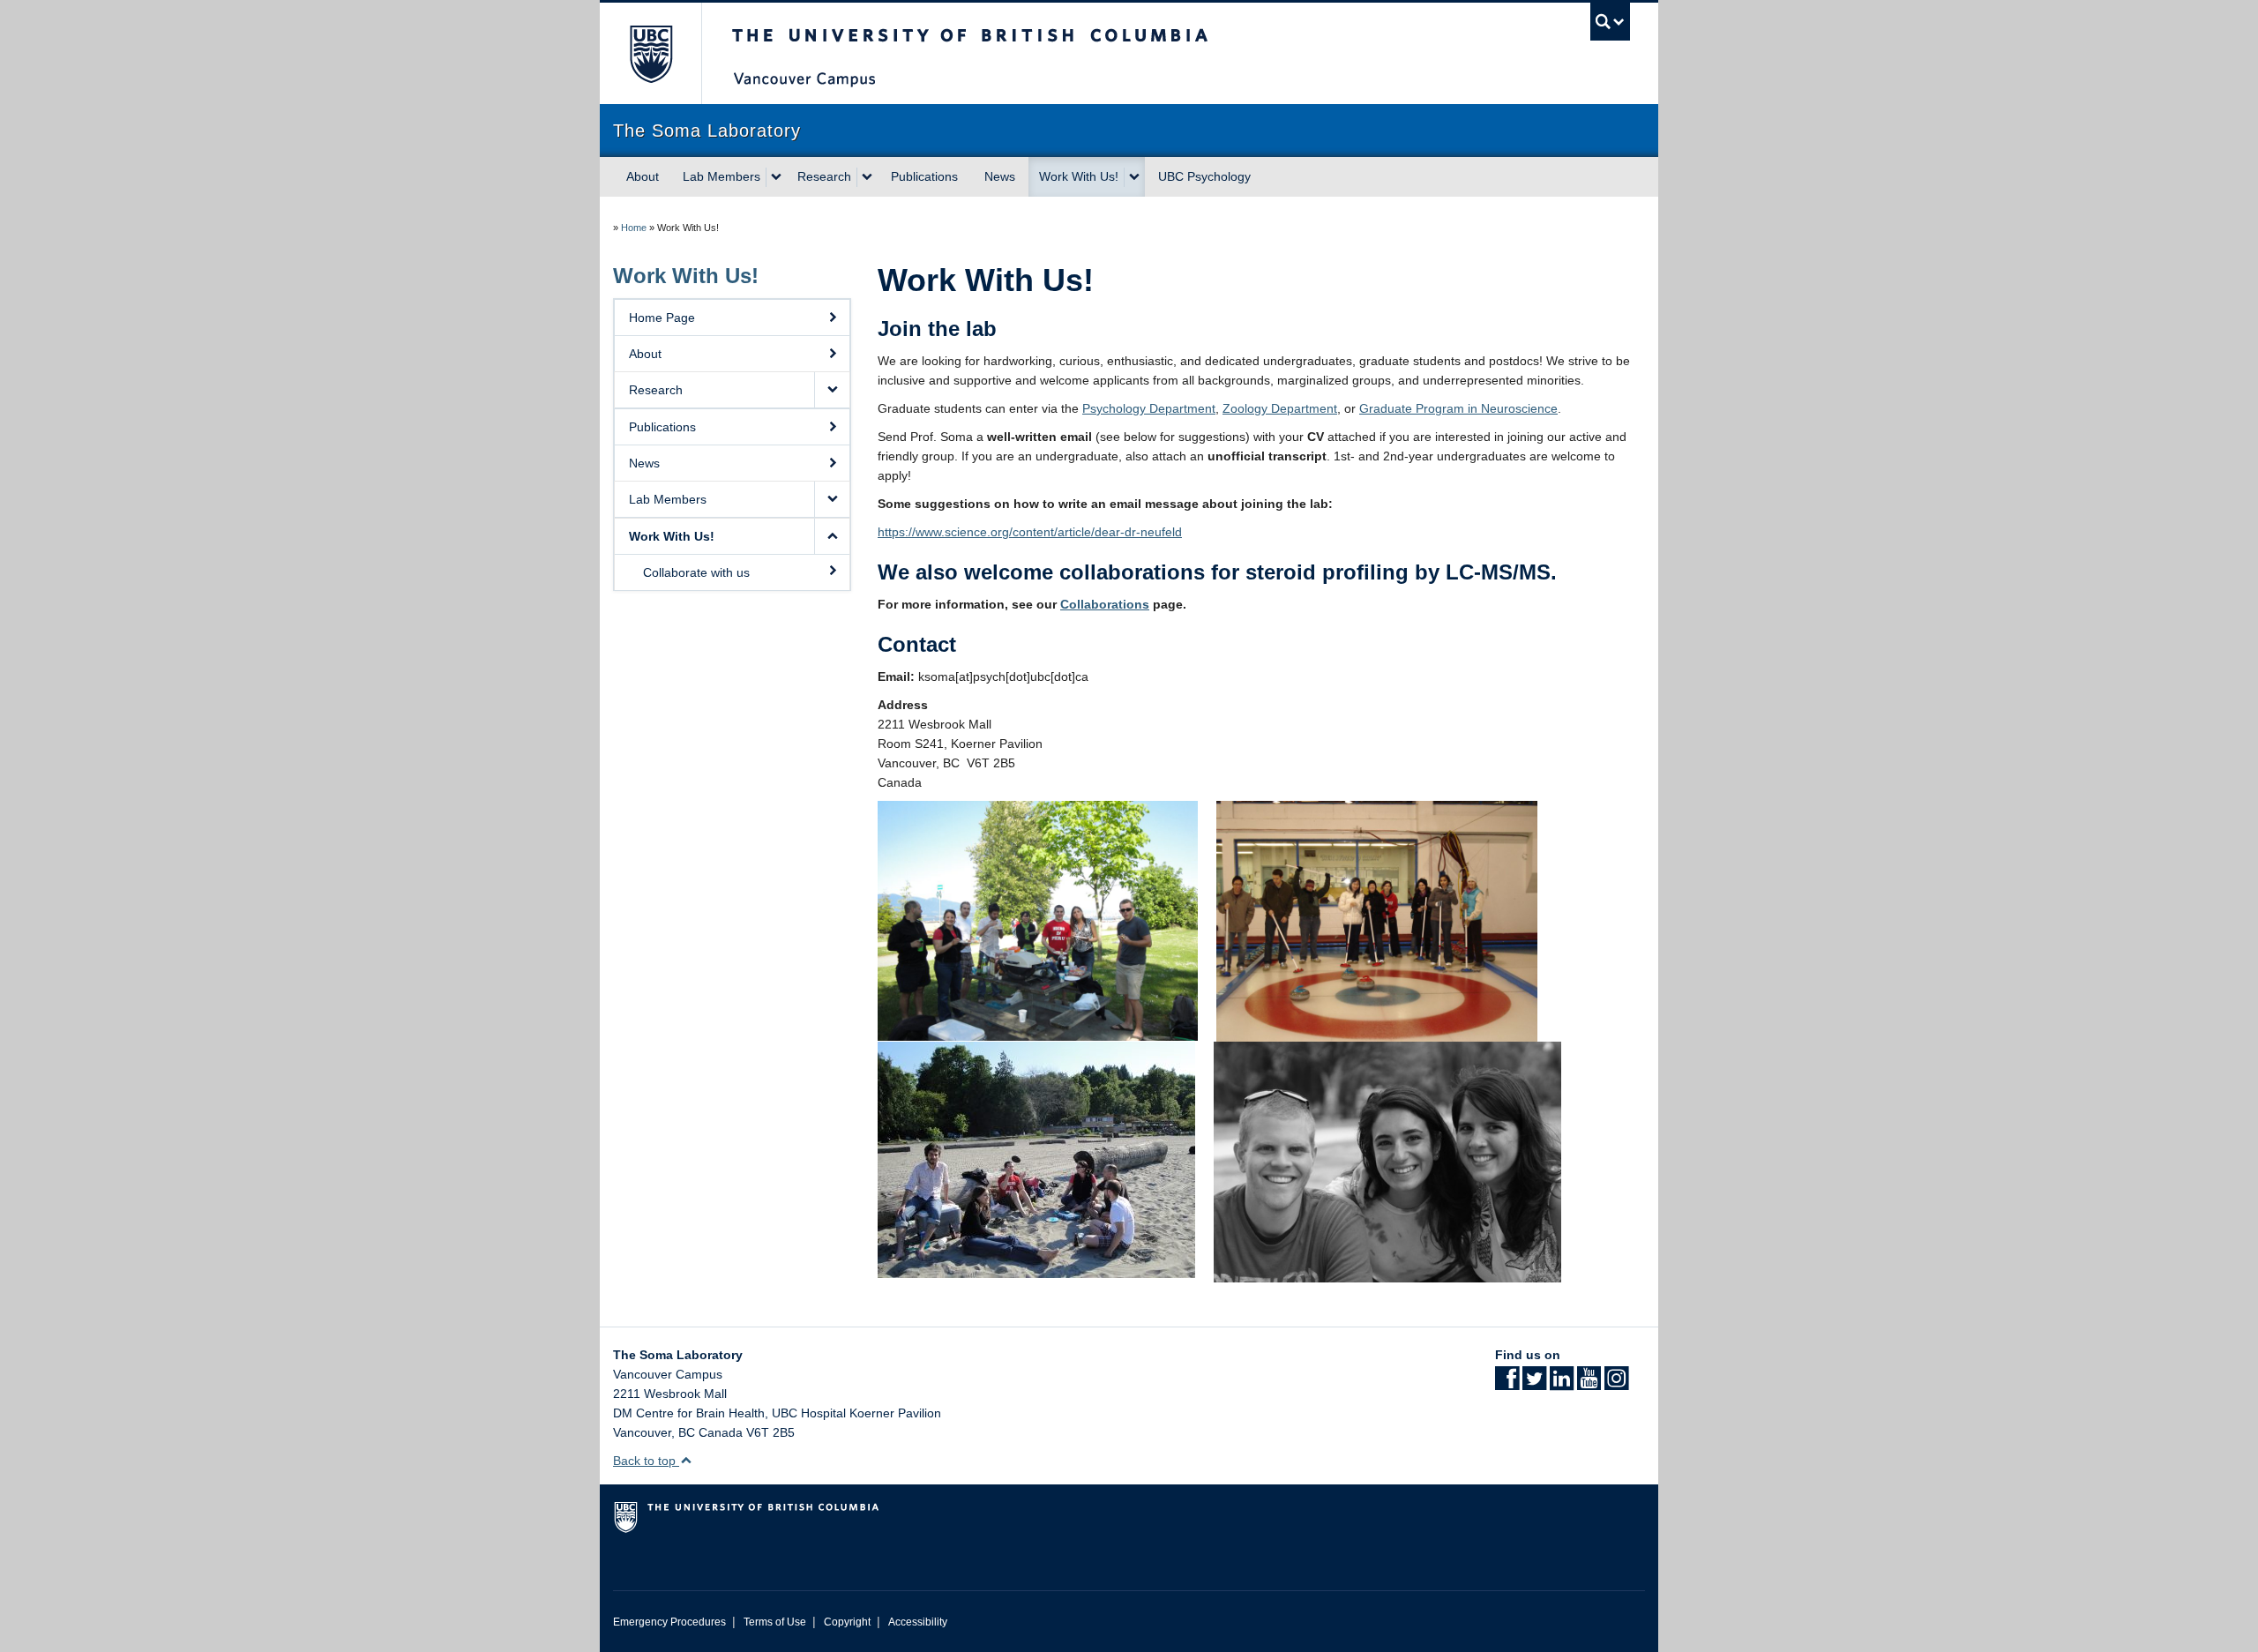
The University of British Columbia (650, 53)
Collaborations (1105, 604)
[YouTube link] (1589, 1384)
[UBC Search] (1610, 22)
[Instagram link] (1616, 1384)
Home (634, 228)
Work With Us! (1079, 176)
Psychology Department (1149, 408)
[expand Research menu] (867, 177)
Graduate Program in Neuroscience (1458, 408)
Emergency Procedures (669, 1622)
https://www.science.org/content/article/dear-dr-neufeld (1030, 532)
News (1000, 176)
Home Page (662, 318)
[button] (832, 390)
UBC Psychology (1204, 176)
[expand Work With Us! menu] (1134, 177)
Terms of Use (775, 1622)
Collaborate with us (696, 572)
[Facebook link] (1507, 1384)
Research (824, 176)
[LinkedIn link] (1562, 1384)
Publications (924, 176)
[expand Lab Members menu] (776, 177)
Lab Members (722, 176)
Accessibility (918, 1622)
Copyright (847, 1622)
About (643, 176)
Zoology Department (1280, 408)
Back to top (646, 1461)
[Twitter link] (1534, 1384)
